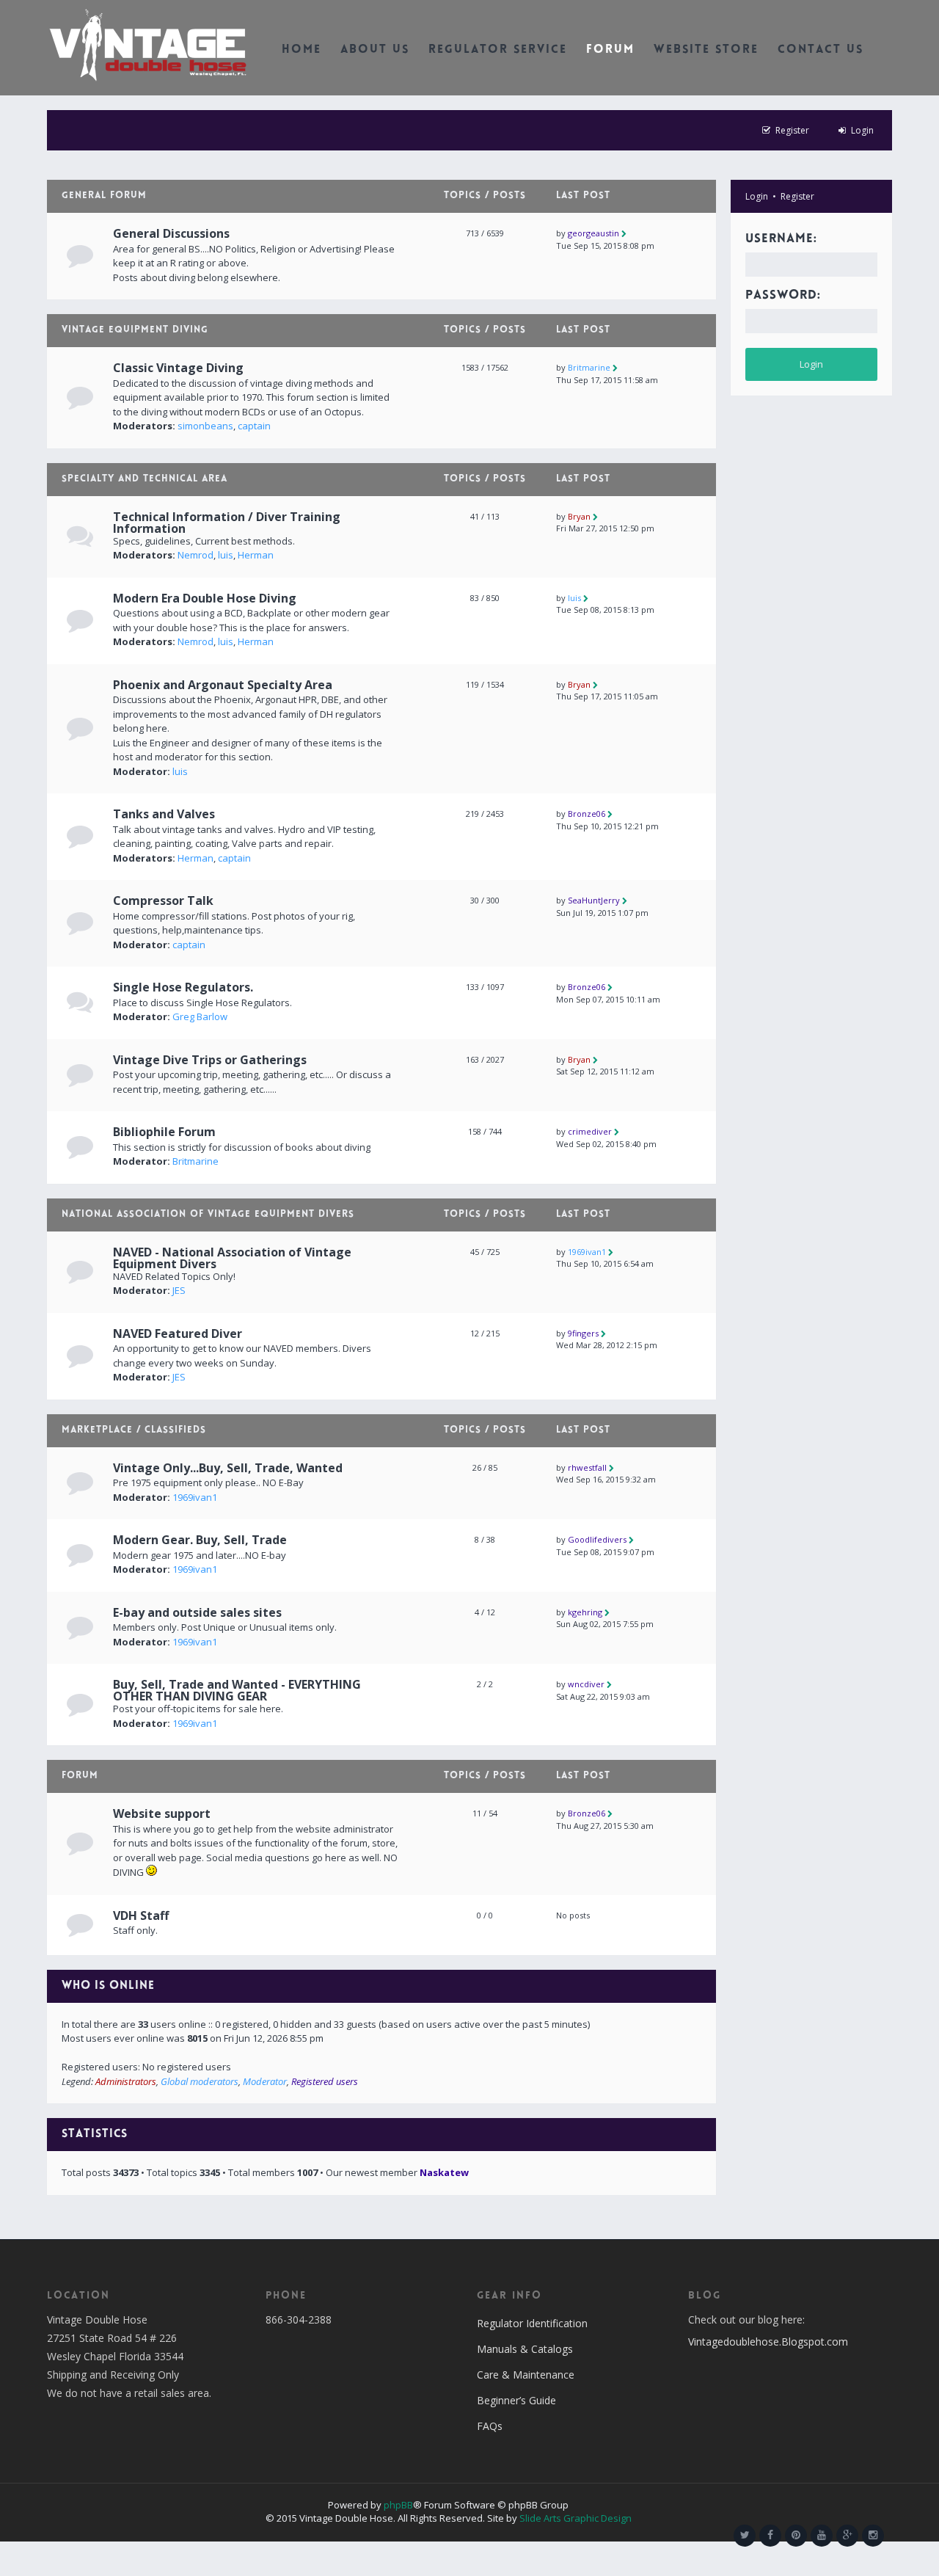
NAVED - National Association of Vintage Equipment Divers (232, 1258)
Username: (781, 239)
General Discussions (171, 233)
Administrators (126, 2081)
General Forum (104, 196)
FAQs (490, 2426)
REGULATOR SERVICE (498, 50)
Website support (162, 1813)
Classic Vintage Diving (178, 368)
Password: (783, 296)
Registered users (325, 2081)
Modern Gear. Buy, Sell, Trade (200, 1540)
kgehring (585, 1612)
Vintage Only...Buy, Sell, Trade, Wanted (228, 1468)
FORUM (610, 50)
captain (254, 426)
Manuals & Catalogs (525, 2349)
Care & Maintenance (526, 2375)
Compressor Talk (163, 900)
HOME (302, 50)
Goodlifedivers (597, 1539)
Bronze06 (587, 814)
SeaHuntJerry (594, 900)
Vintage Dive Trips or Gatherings (210, 1060)
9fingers (583, 1333)
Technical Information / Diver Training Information (227, 523)
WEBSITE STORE (706, 50)
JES (179, 1290)
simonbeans (205, 426)
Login (757, 196)
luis (226, 555)
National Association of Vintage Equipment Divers (208, 1215)
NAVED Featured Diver (178, 1334)
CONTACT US (821, 50)
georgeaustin (593, 233)
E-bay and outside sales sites (197, 1612)
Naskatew (444, 2172)
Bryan (579, 516)
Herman (256, 555)
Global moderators (200, 2081)
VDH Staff (141, 1915)
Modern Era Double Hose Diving (205, 598)
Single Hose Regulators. (183, 987)
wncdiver (586, 1684)
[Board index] (148, 44)
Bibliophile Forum (164, 1132)
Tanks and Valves (164, 814)
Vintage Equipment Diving (135, 330)
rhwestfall (587, 1467)
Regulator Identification (532, 2323)
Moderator (265, 2081)
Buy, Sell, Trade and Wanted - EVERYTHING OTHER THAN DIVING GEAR (237, 1690)
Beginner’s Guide (516, 2400)
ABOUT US (375, 50)
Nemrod (196, 555)
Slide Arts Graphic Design (576, 2518)
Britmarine (589, 367)
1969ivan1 (587, 1252)
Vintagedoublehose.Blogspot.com (768, 2342)
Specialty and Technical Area (145, 479)
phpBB (398, 2505)
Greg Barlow (200, 1016)
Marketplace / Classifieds (134, 1430)
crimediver (590, 1131)
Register (797, 196)
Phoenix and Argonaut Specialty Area (223, 685)
